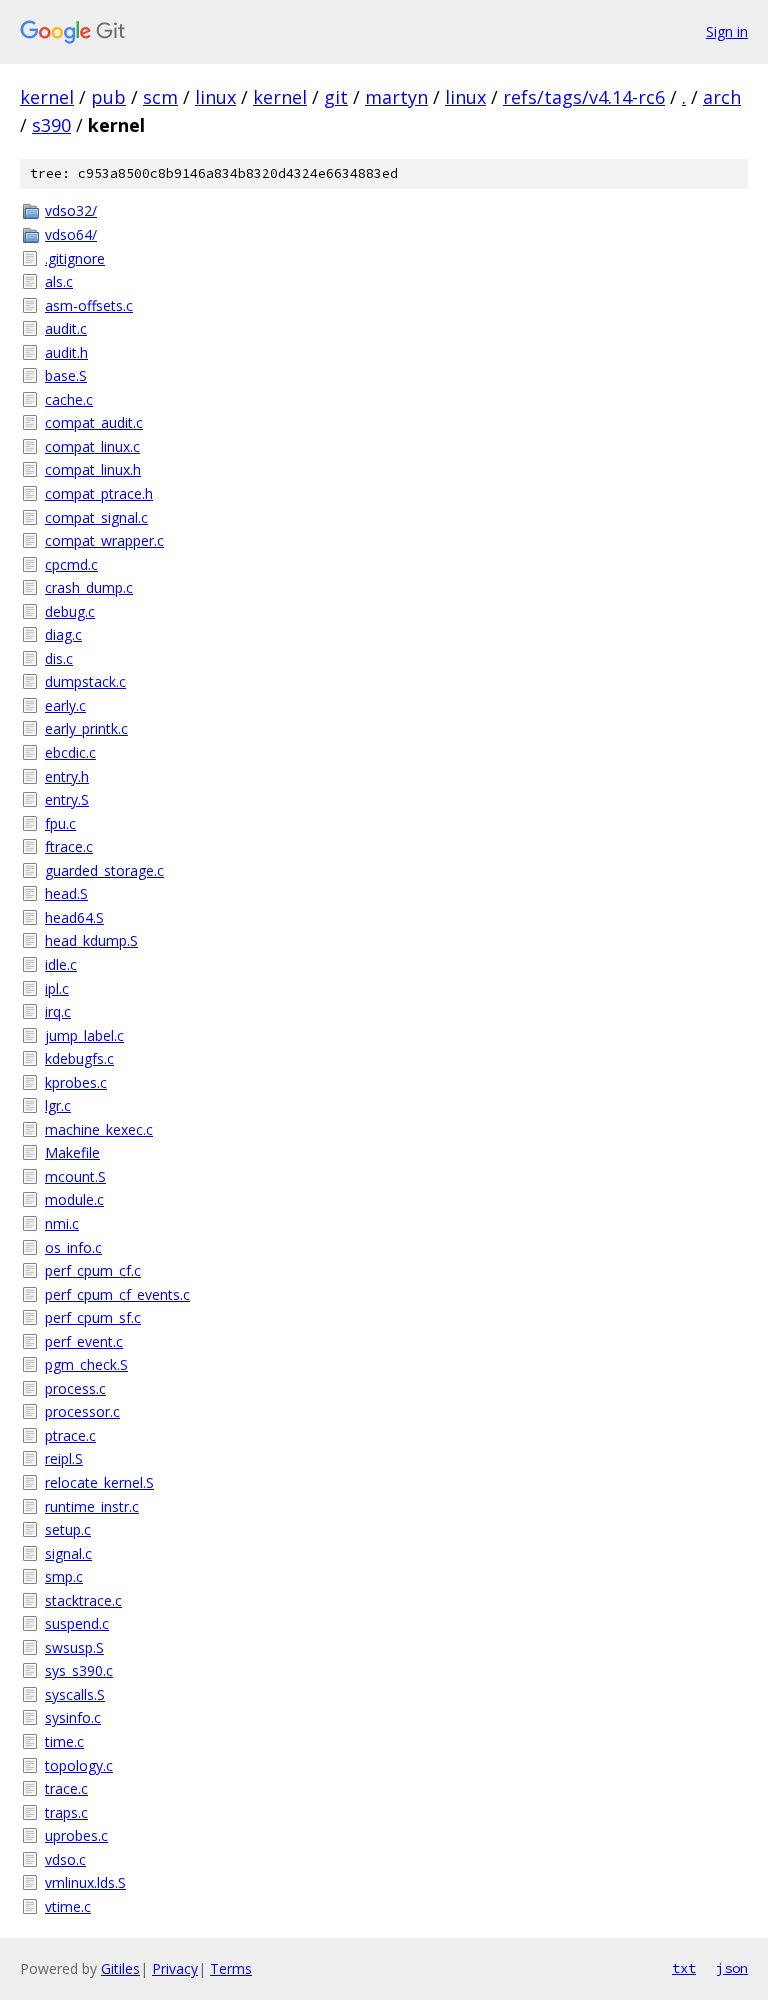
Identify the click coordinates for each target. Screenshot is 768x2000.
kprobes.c (76, 1082)
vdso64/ (71, 234)
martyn (396, 97)
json (732, 1968)
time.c (64, 1741)
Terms (231, 1968)
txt (684, 1968)
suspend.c (77, 1623)
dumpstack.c (85, 681)
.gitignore (75, 258)
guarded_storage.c (104, 870)
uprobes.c (76, 1835)
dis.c (59, 658)
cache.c (69, 399)
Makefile (72, 1152)
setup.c (68, 1529)
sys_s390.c (79, 1670)
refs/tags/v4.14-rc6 (584, 97)
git (336, 97)
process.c (75, 1388)
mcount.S (75, 1176)
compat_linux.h (93, 469)
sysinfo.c (73, 1717)
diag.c (63, 634)
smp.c (64, 1576)
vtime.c (68, 1906)
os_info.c (73, 1247)
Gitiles (120, 1968)
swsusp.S (74, 1647)
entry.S (67, 799)
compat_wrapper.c (104, 540)
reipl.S (64, 1458)
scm (160, 97)
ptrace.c (70, 1435)
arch (722, 97)
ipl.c (57, 988)
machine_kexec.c (99, 1129)
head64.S (74, 917)
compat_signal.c (96, 517)
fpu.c (60, 823)
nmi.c (62, 1223)
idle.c (61, 964)
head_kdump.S (91, 940)
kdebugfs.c (79, 1058)
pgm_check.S (86, 1364)
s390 (51, 125)
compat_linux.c (92, 446)
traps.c (66, 1812)
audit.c (66, 328)
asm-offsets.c (89, 305)
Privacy (175, 1968)
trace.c (66, 1788)
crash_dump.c (89, 587)
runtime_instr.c (92, 1506)
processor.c (82, 1411)
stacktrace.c (83, 1600)
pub (108, 97)
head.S (66, 893)
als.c (59, 281)
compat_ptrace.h (99, 493)
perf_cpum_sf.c (93, 1317)
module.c (74, 1199)
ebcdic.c (70, 752)
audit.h (66, 352)
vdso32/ (71, 210)
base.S (66, 375)
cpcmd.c (71, 564)
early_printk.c (86, 728)
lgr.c (58, 1105)
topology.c (79, 1765)
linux (215, 97)
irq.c (58, 1011)
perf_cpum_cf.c (93, 1270)
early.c (65, 705)
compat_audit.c (94, 422)
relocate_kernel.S (99, 1482)
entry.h (67, 776)
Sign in (727, 31)
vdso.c (65, 1859)
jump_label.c (84, 1035)
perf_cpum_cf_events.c (117, 1294)
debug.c (70, 611)
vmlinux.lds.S (85, 1882)
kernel (47, 97)
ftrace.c (69, 846)
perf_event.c (84, 1341)
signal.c (68, 1553)
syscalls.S (75, 1694)
